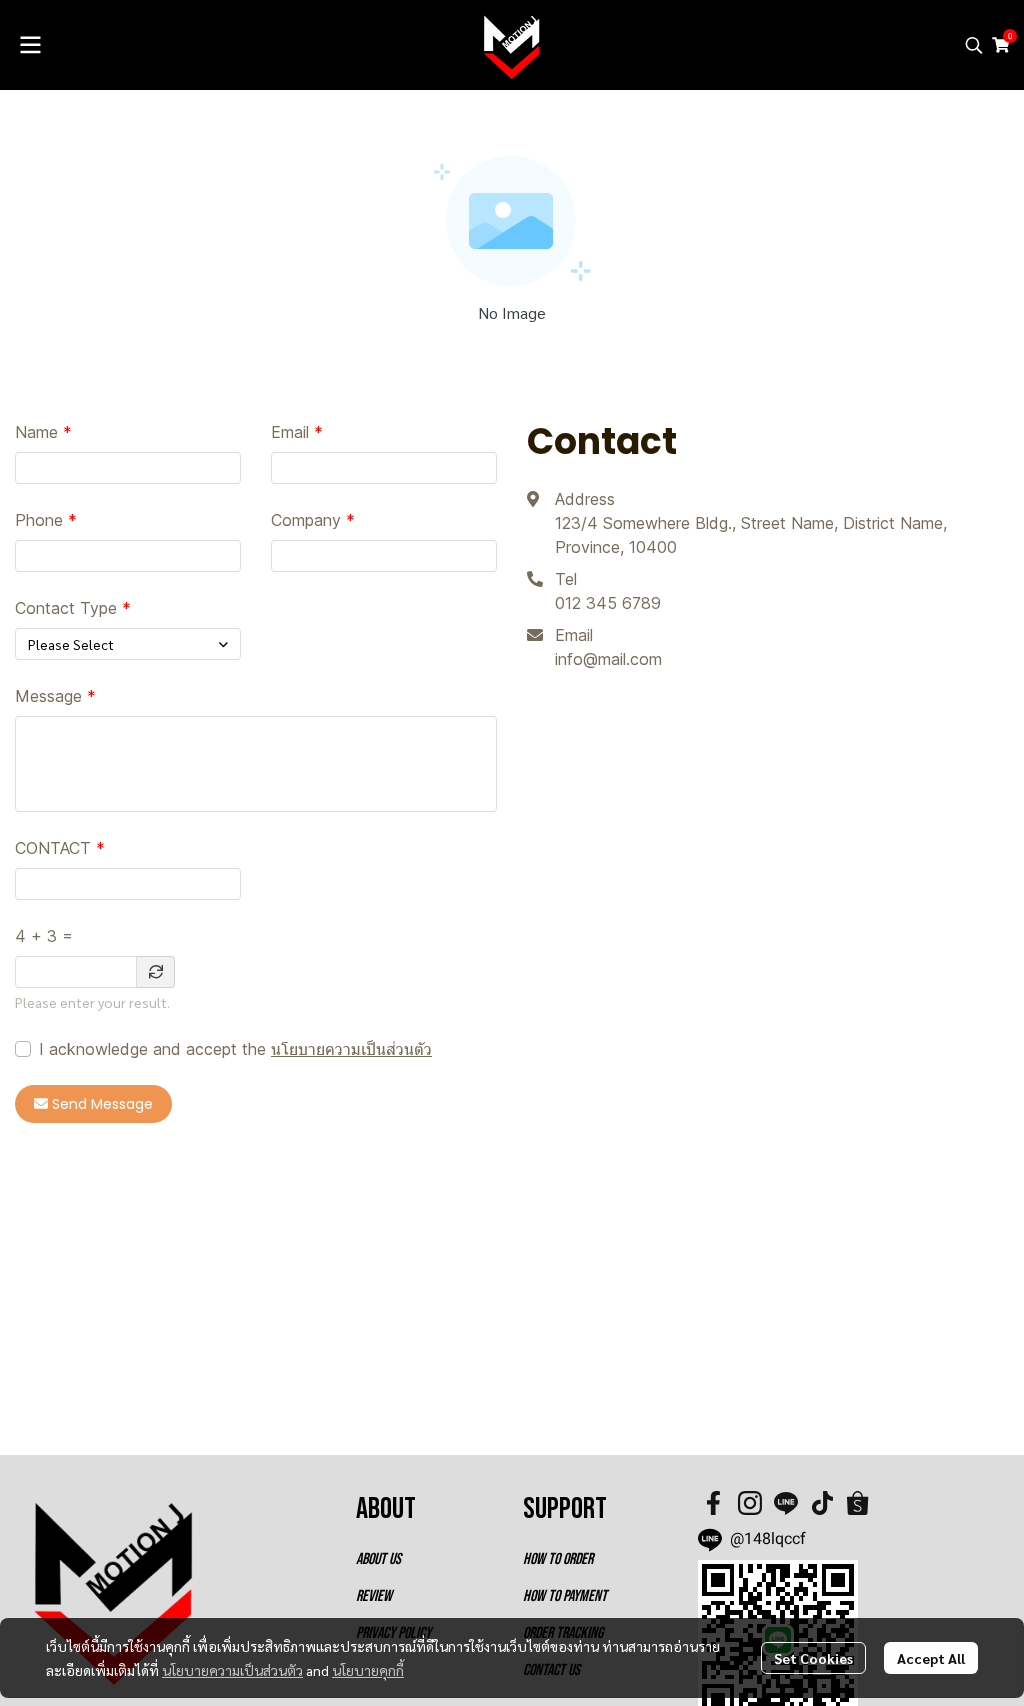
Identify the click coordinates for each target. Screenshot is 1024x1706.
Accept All (931, 1658)
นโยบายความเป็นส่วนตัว (351, 1049)
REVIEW (374, 1596)
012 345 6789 (608, 603)
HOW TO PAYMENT (565, 1596)
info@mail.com (608, 659)
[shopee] (858, 1503)
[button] (974, 45)
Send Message (102, 1104)
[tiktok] (822, 1503)
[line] (786, 1503)
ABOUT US (378, 1559)
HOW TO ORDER (558, 1559)
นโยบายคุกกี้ (368, 1670)
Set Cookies (813, 1658)
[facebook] (714, 1503)
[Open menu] (30, 45)
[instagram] (750, 1503)
